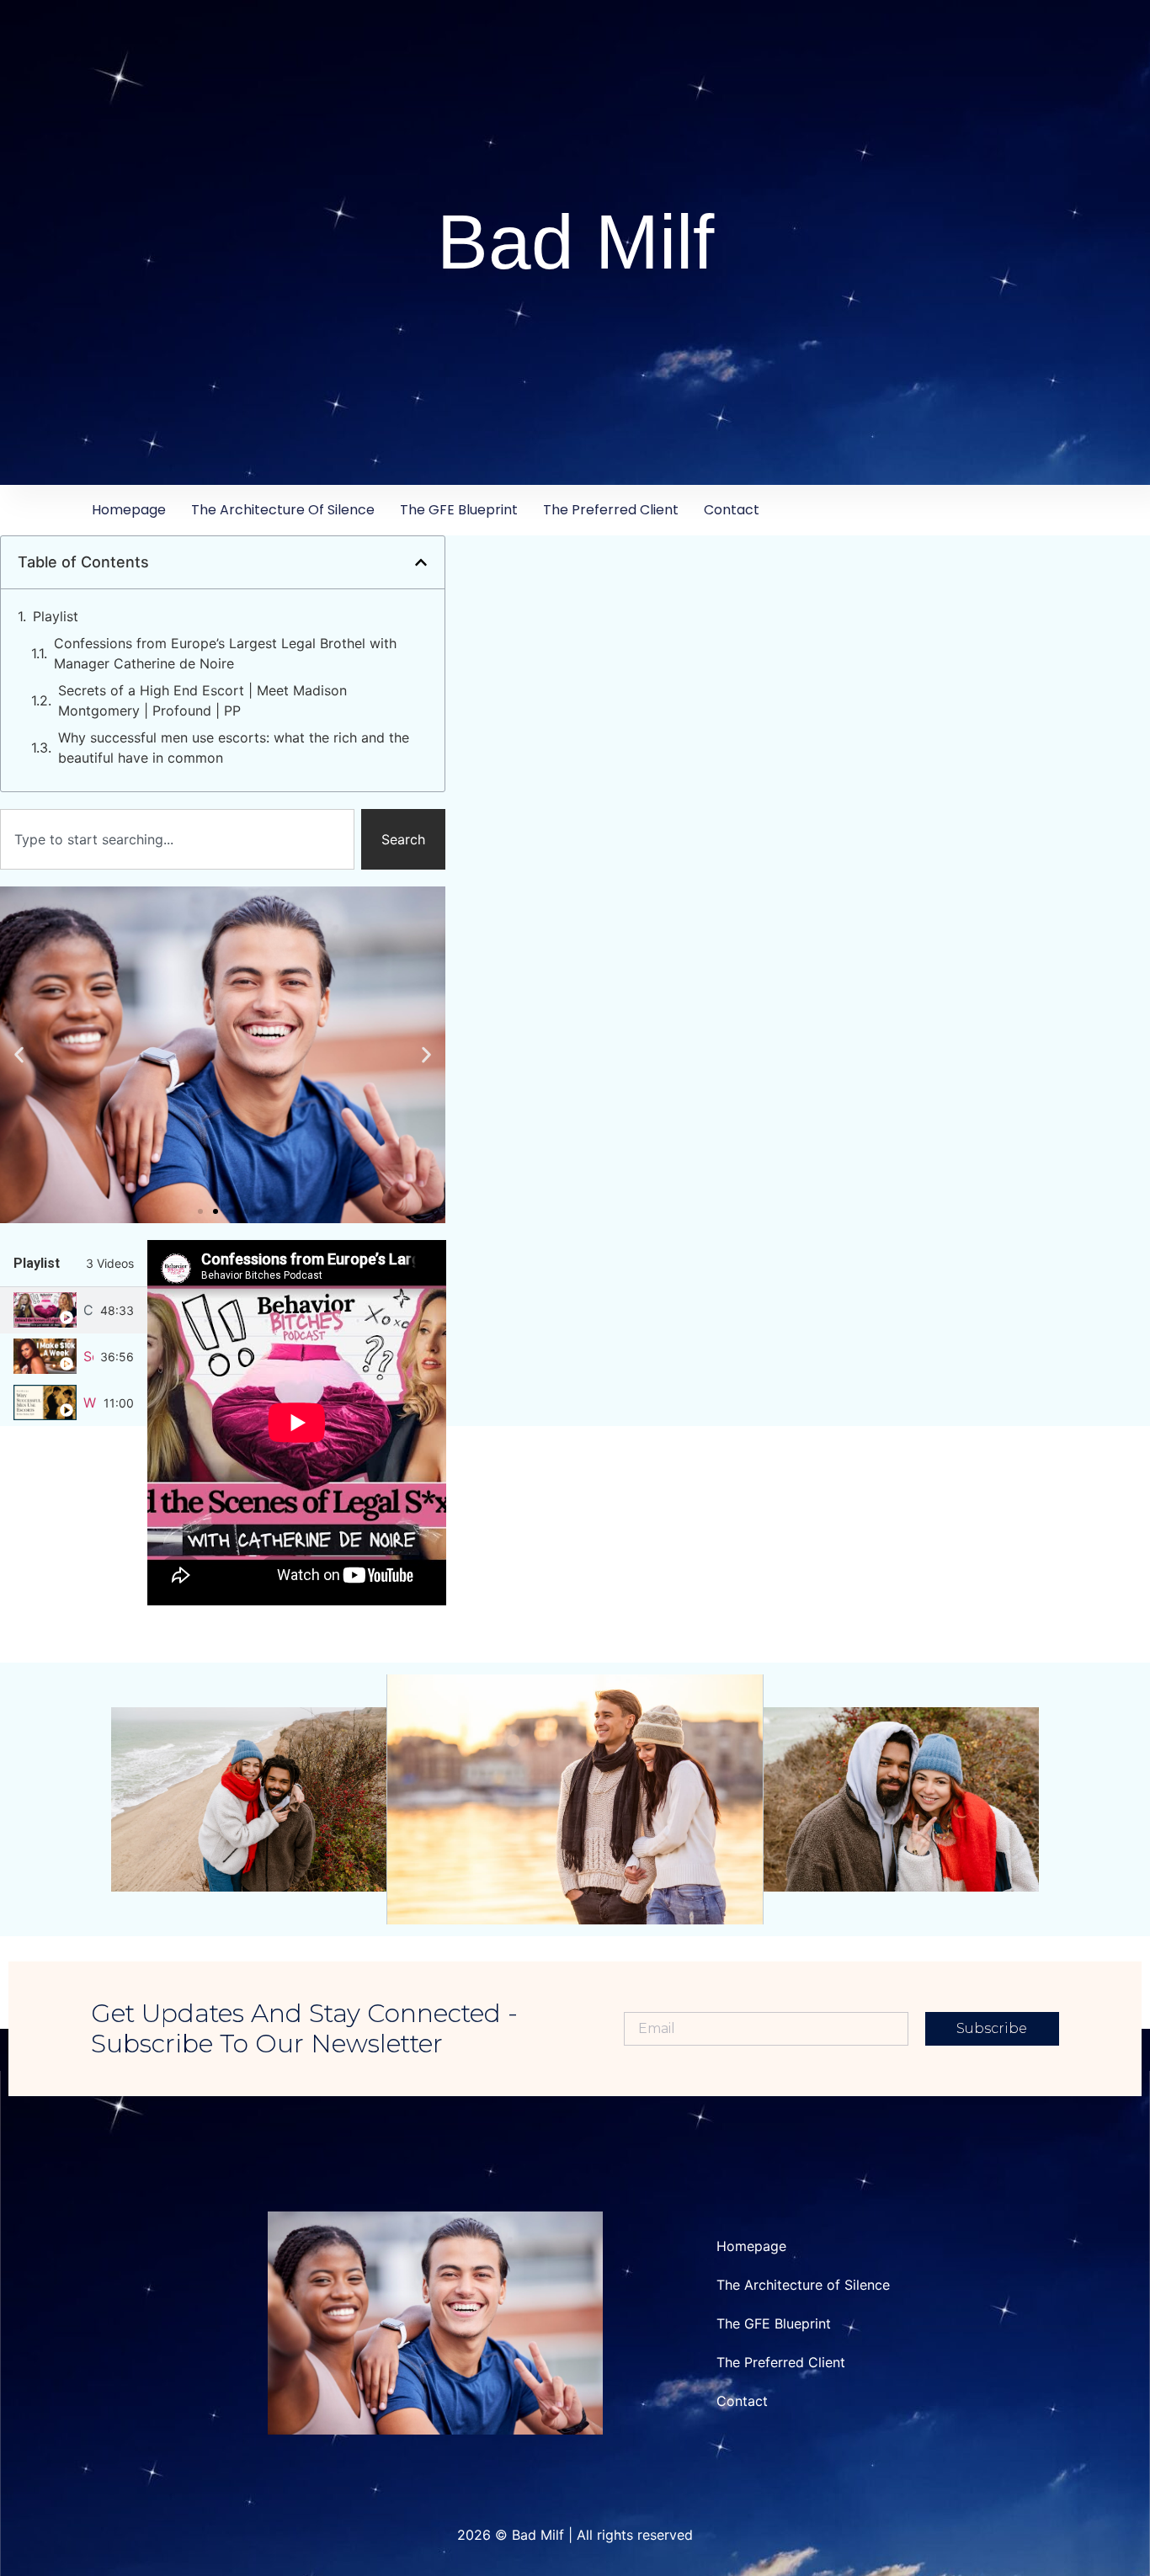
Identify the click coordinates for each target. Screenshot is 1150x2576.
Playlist (56, 616)
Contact (732, 510)
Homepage (129, 510)
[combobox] (177, 839)
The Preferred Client (611, 510)
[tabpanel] (297, 1423)
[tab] (74, 1310)
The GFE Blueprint (459, 510)
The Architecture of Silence (283, 510)
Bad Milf (575, 242)
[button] (421, 562)
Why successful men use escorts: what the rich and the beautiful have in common (234, 748)
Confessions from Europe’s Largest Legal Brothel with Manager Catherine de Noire (225, 653)
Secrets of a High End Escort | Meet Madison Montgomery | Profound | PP (202, 700)
